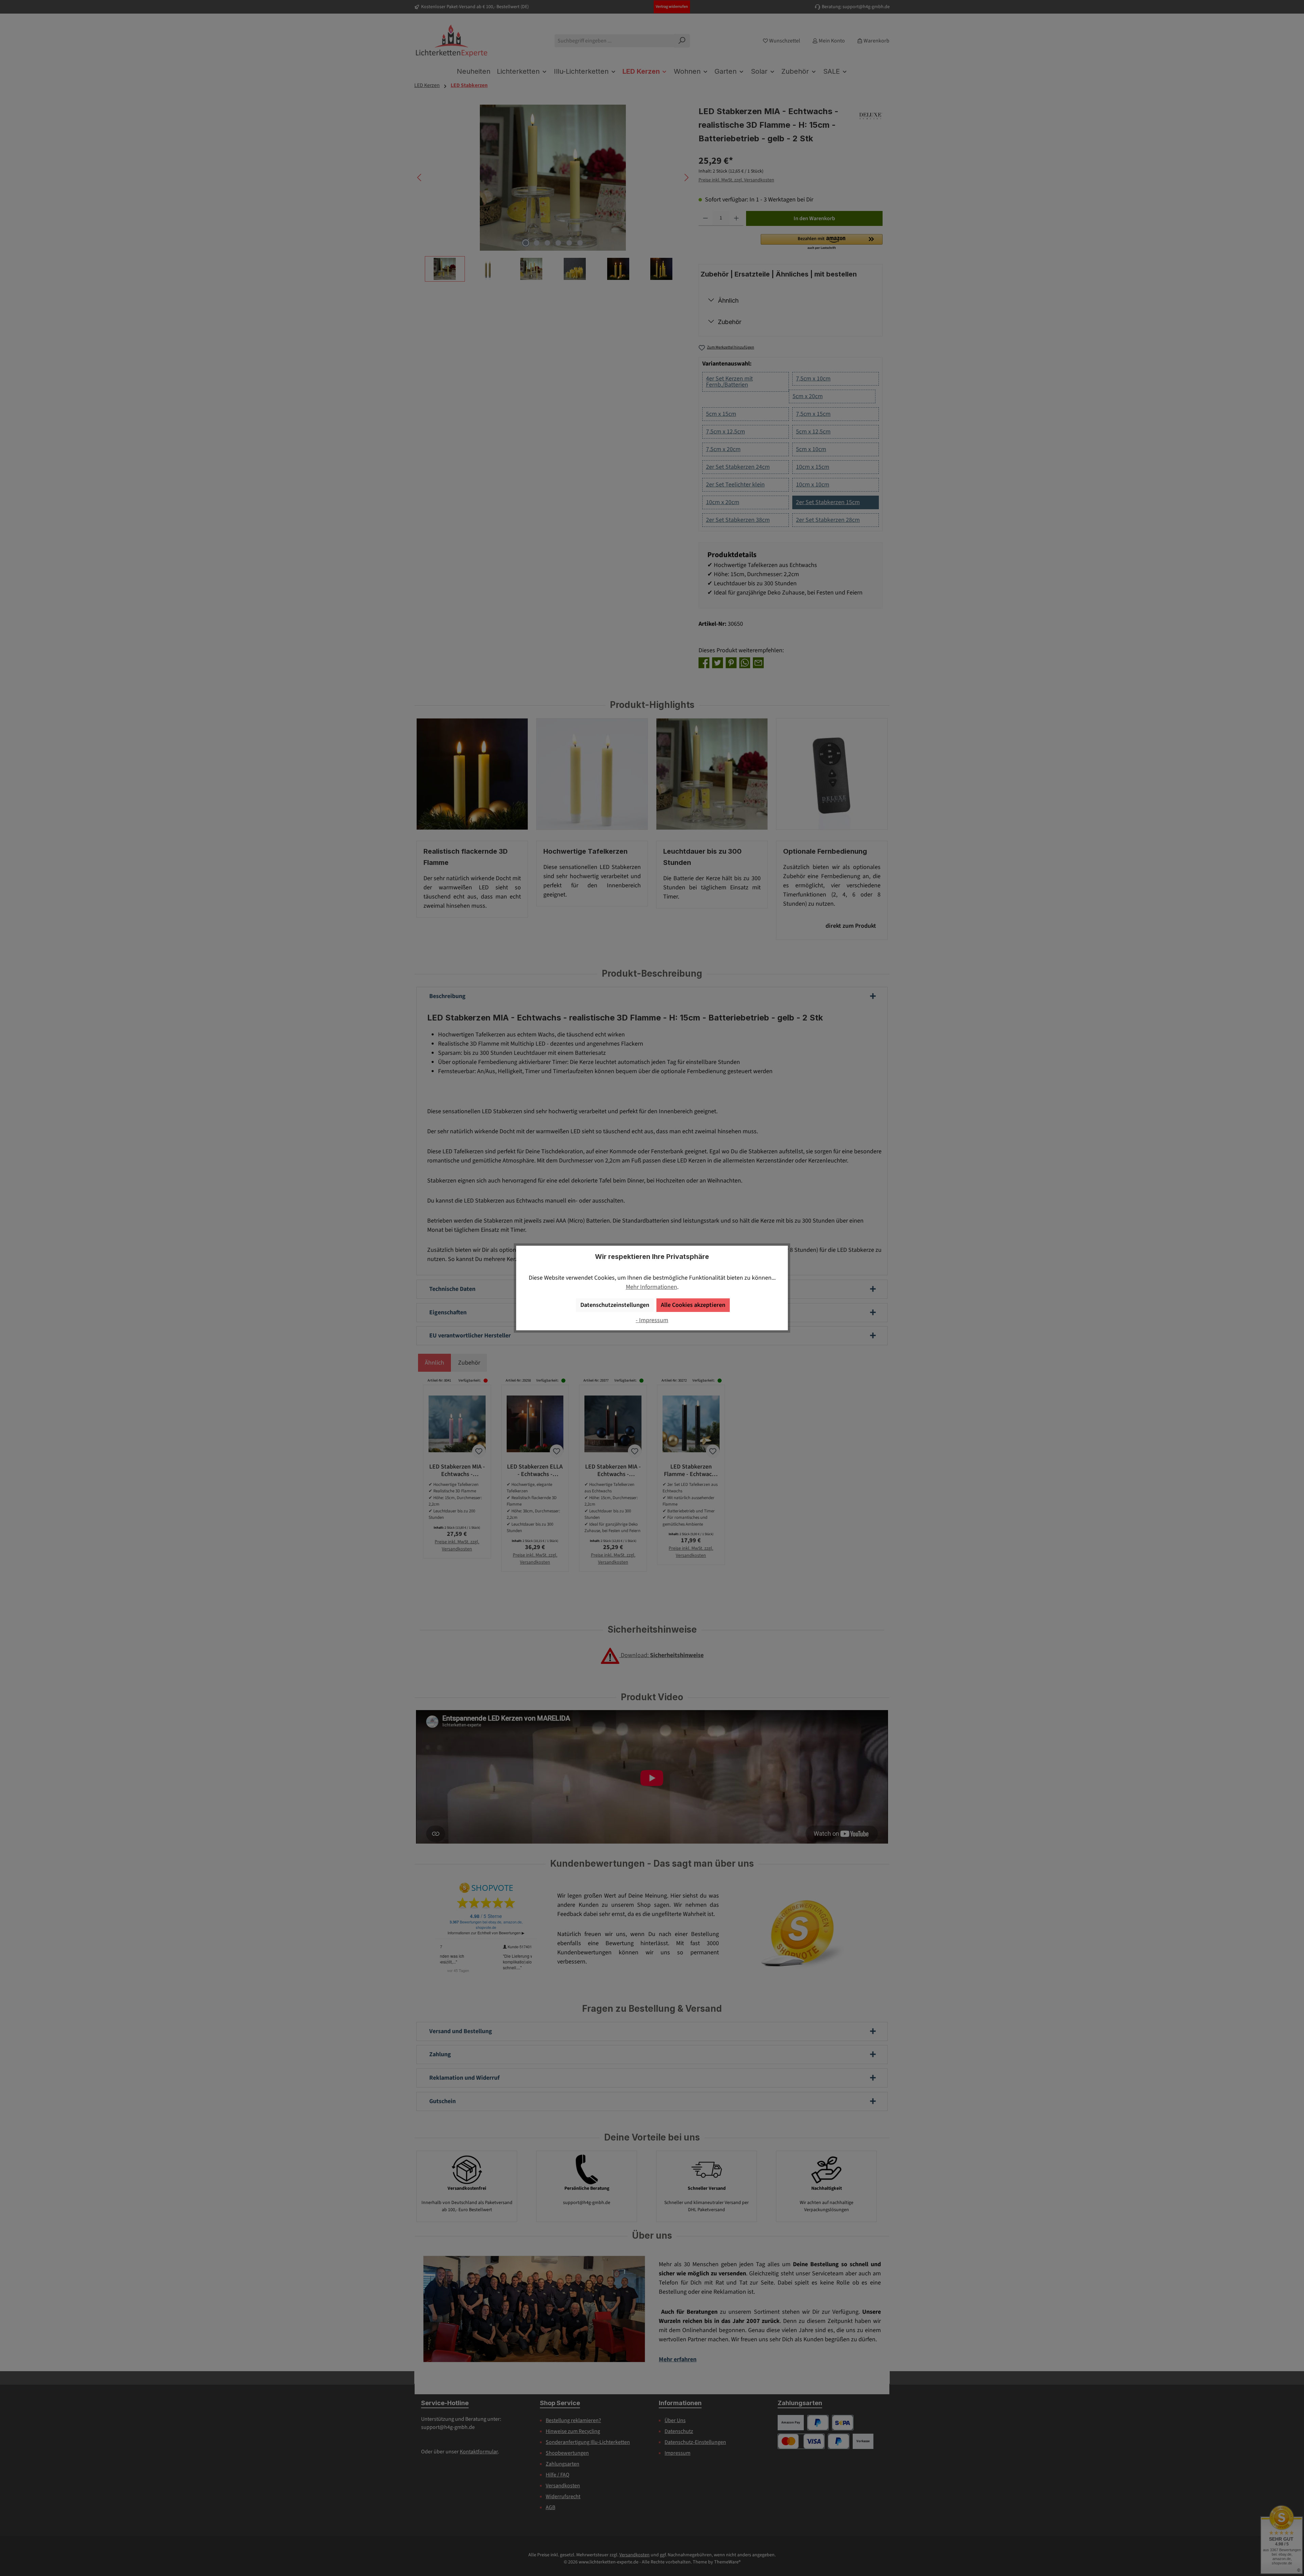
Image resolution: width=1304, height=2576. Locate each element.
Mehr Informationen (651, 1287)
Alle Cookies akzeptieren (693, 1305)
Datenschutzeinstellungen (615, 1305)
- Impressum (652, 1320)
